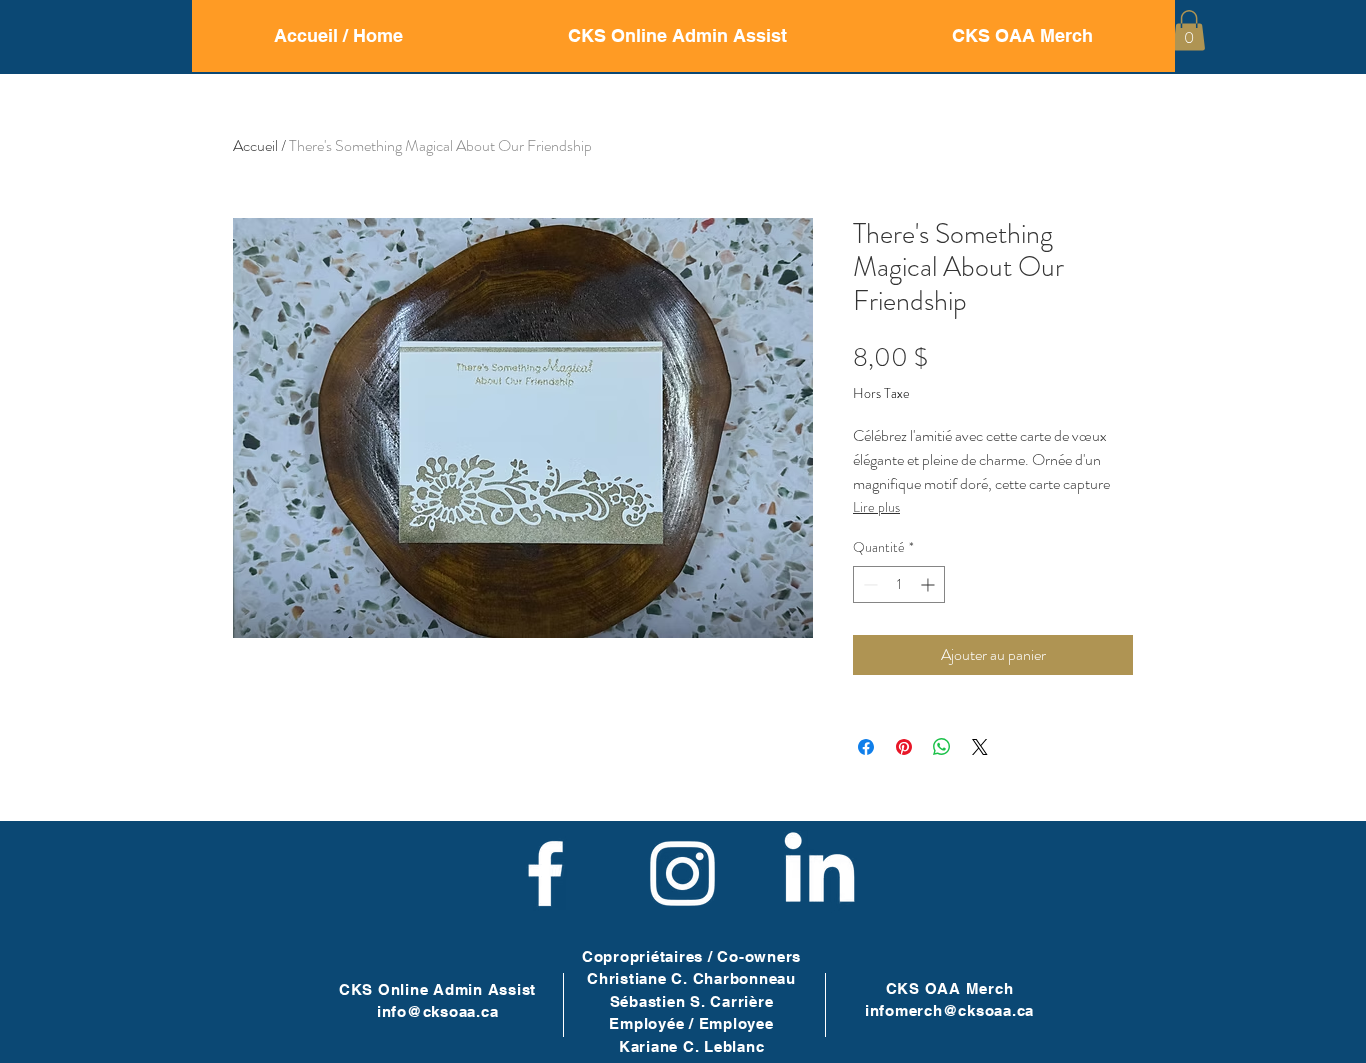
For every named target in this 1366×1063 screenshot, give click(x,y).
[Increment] (929, 584)
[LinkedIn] (819, 873)
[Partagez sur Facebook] (866, 747)
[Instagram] (682, 873)
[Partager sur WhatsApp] (942, 747)
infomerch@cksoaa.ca (949, 1010)
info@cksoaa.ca (438, 1011)
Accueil (255, 145)
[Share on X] (980, 747)
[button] (1189, 30)
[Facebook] (545, 873)
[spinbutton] (899, 584)
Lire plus (876, 507)
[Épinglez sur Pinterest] (904, 747)
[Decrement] (868, 584)
